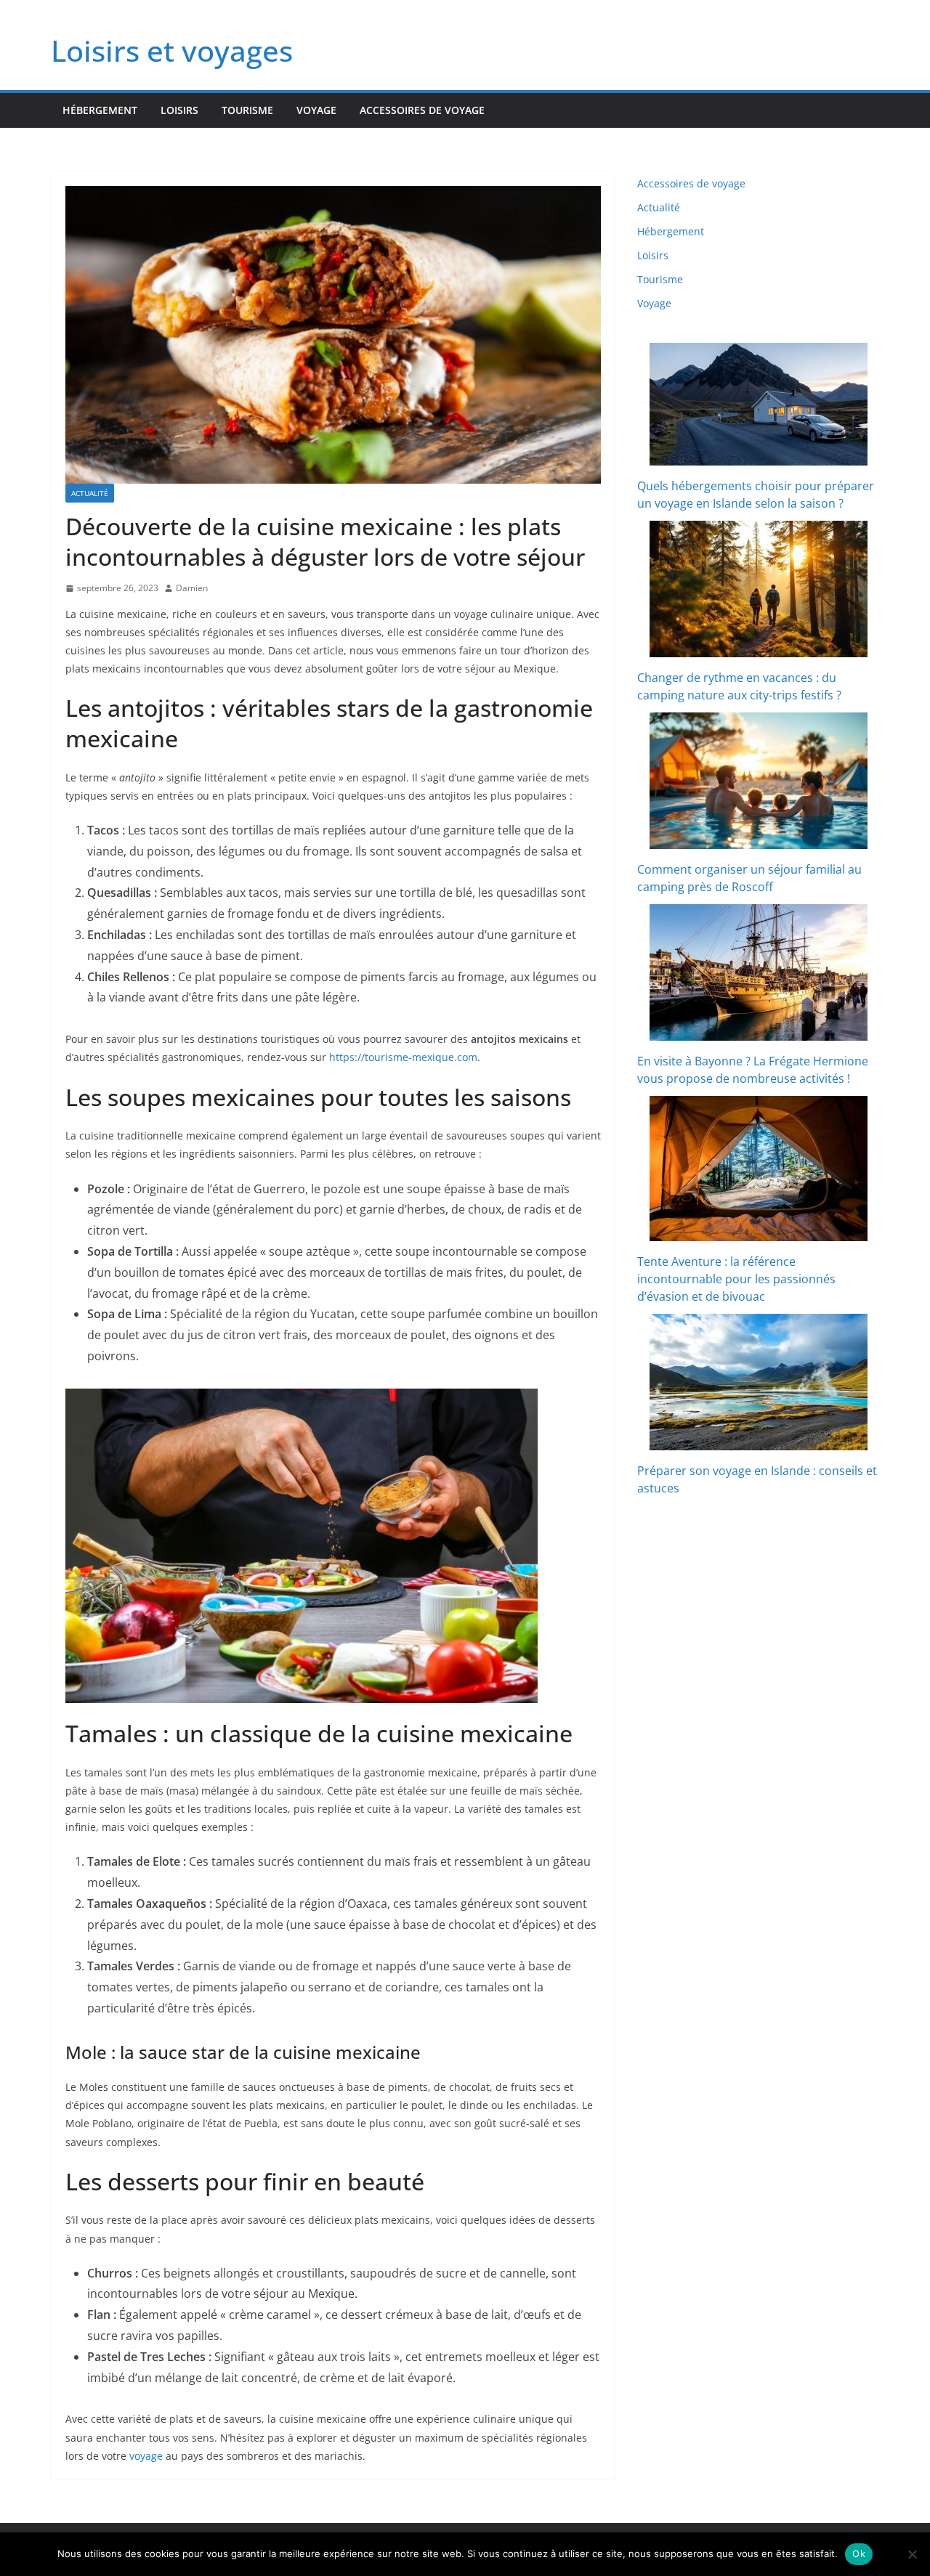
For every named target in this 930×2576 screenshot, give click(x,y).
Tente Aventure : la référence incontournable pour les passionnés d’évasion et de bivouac (736, 1279)
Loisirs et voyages (172, 50)
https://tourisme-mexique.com (403, 1057)
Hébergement (100, 110)
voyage (146, 2456)
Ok (859, 2553)
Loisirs (179, 110)
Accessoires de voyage (422, 110)
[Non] (912, 2554)
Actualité (90, 493)
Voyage (316, 110)
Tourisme (247, 110)
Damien (192, 588)
